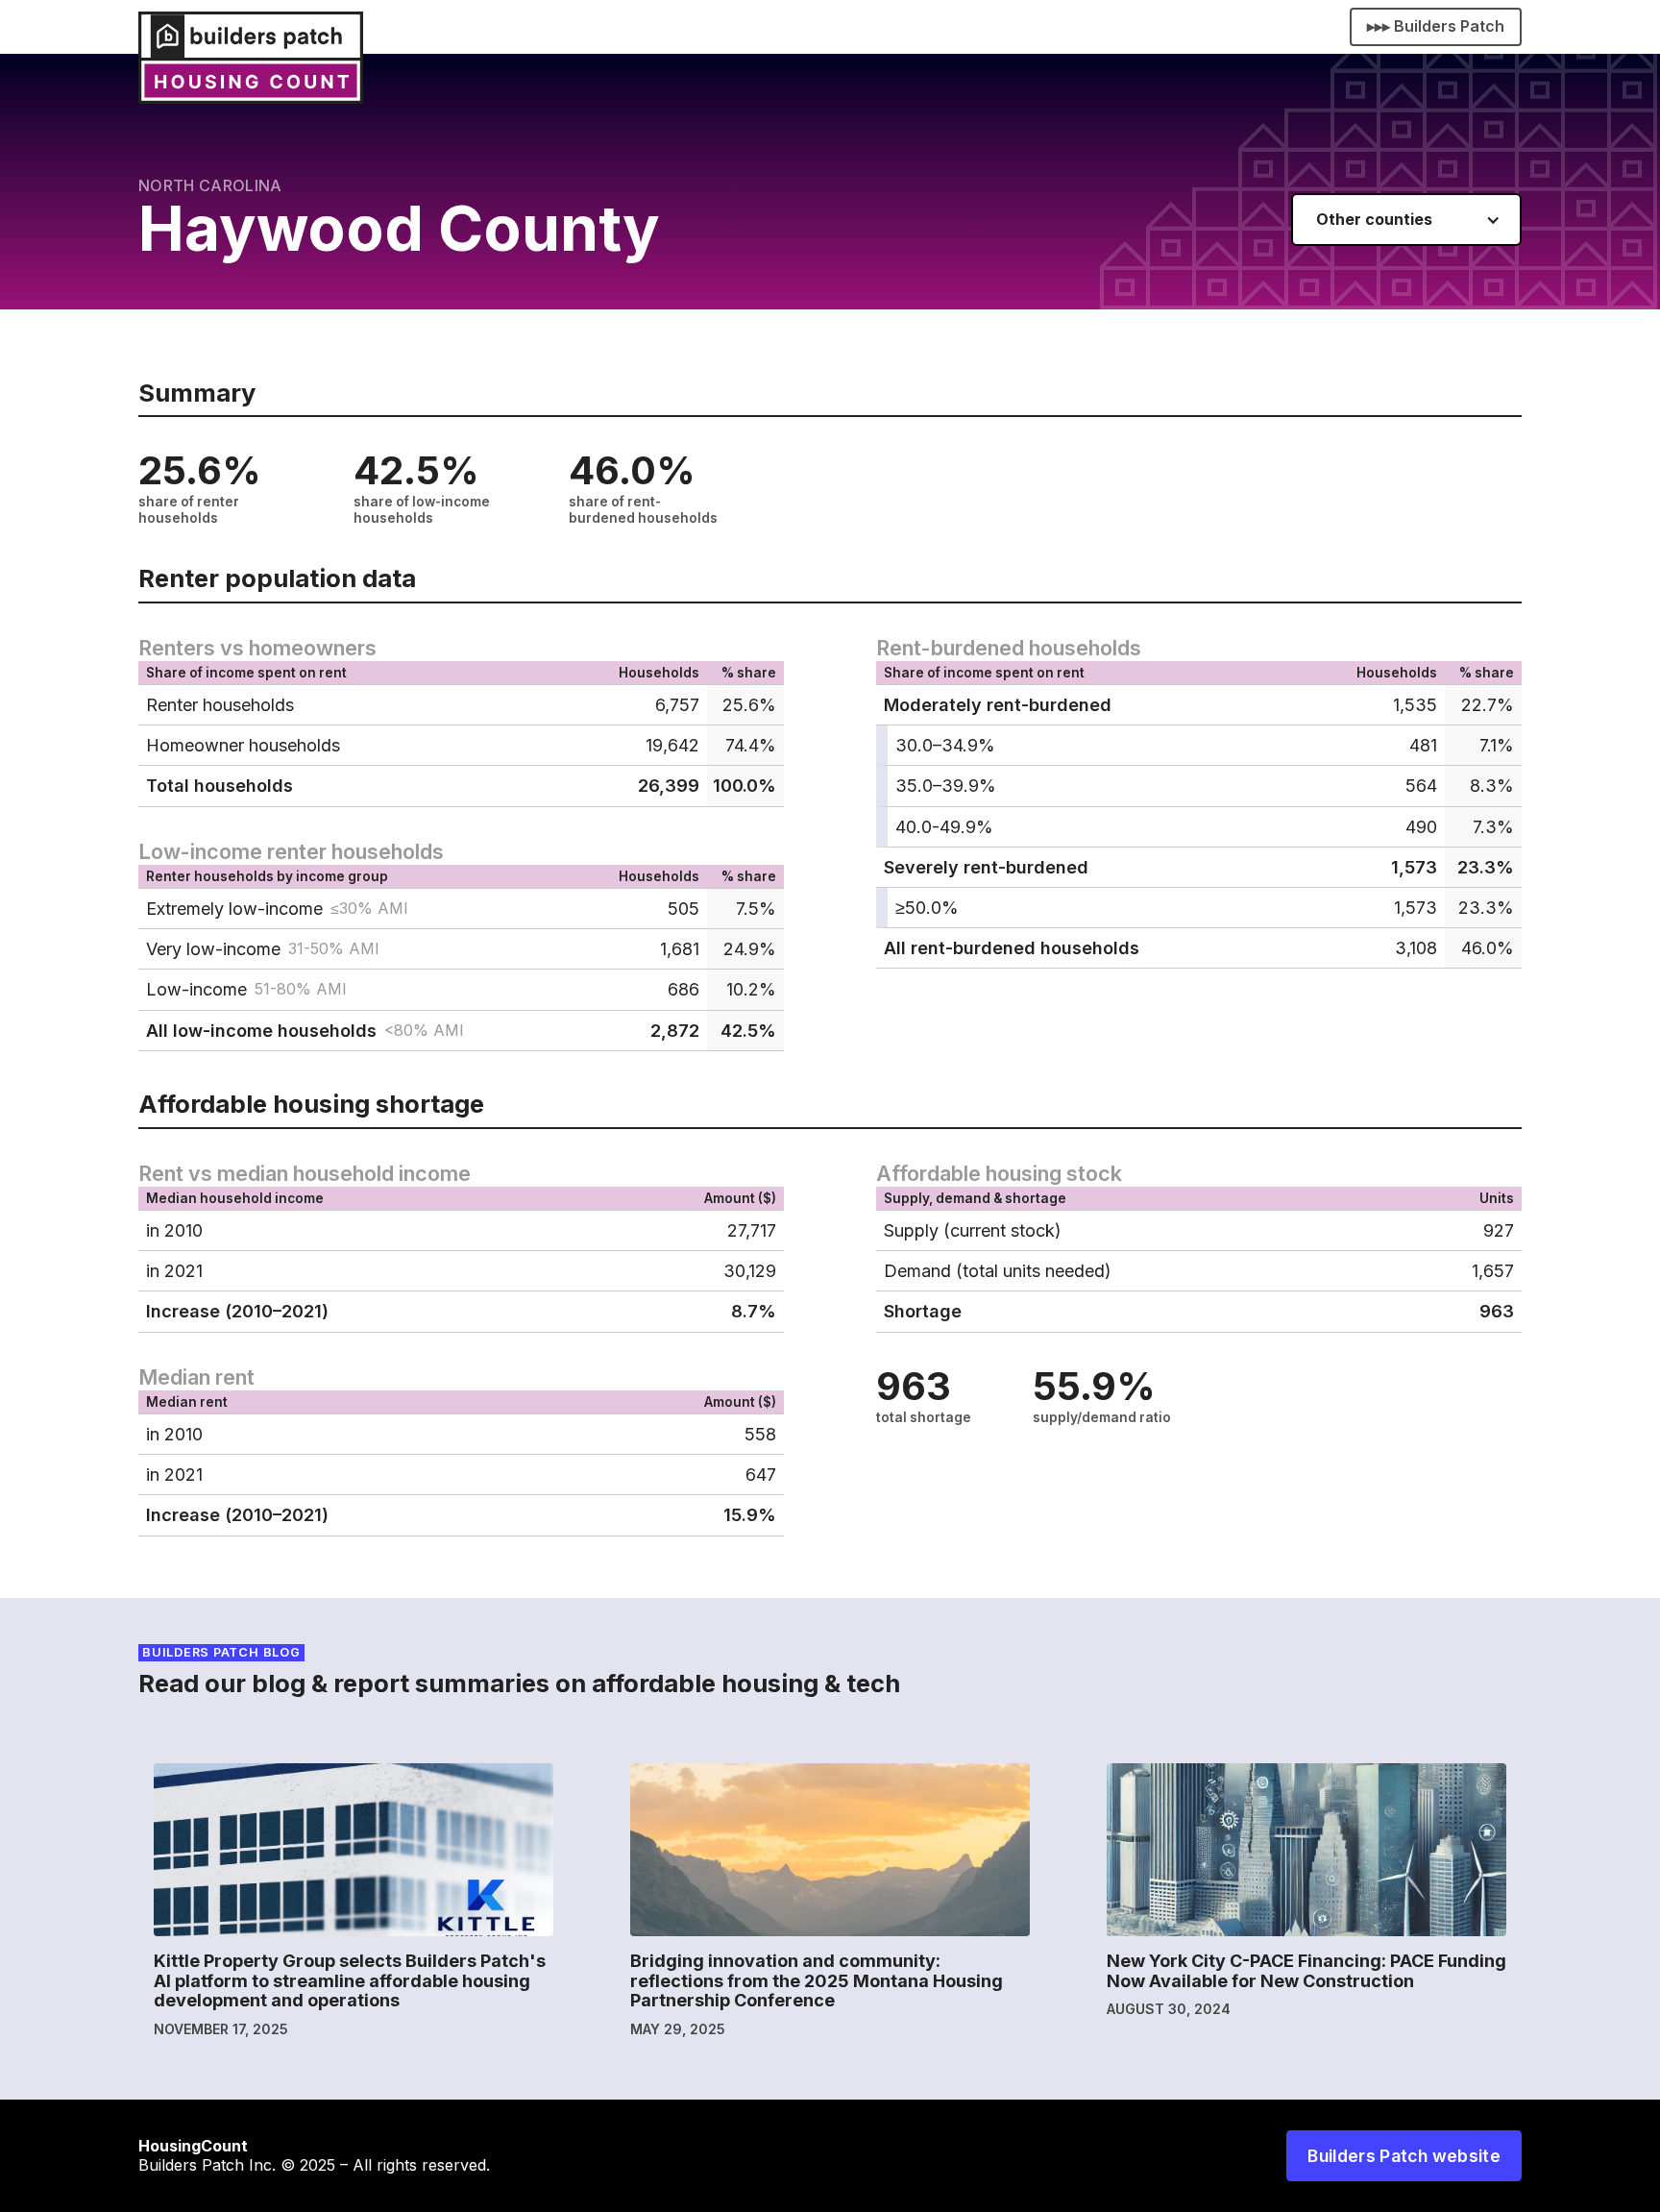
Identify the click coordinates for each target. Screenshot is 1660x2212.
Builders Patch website (1404, 2156)
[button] (1406, 220)
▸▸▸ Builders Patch (1436, 26)
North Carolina (210, 185)
